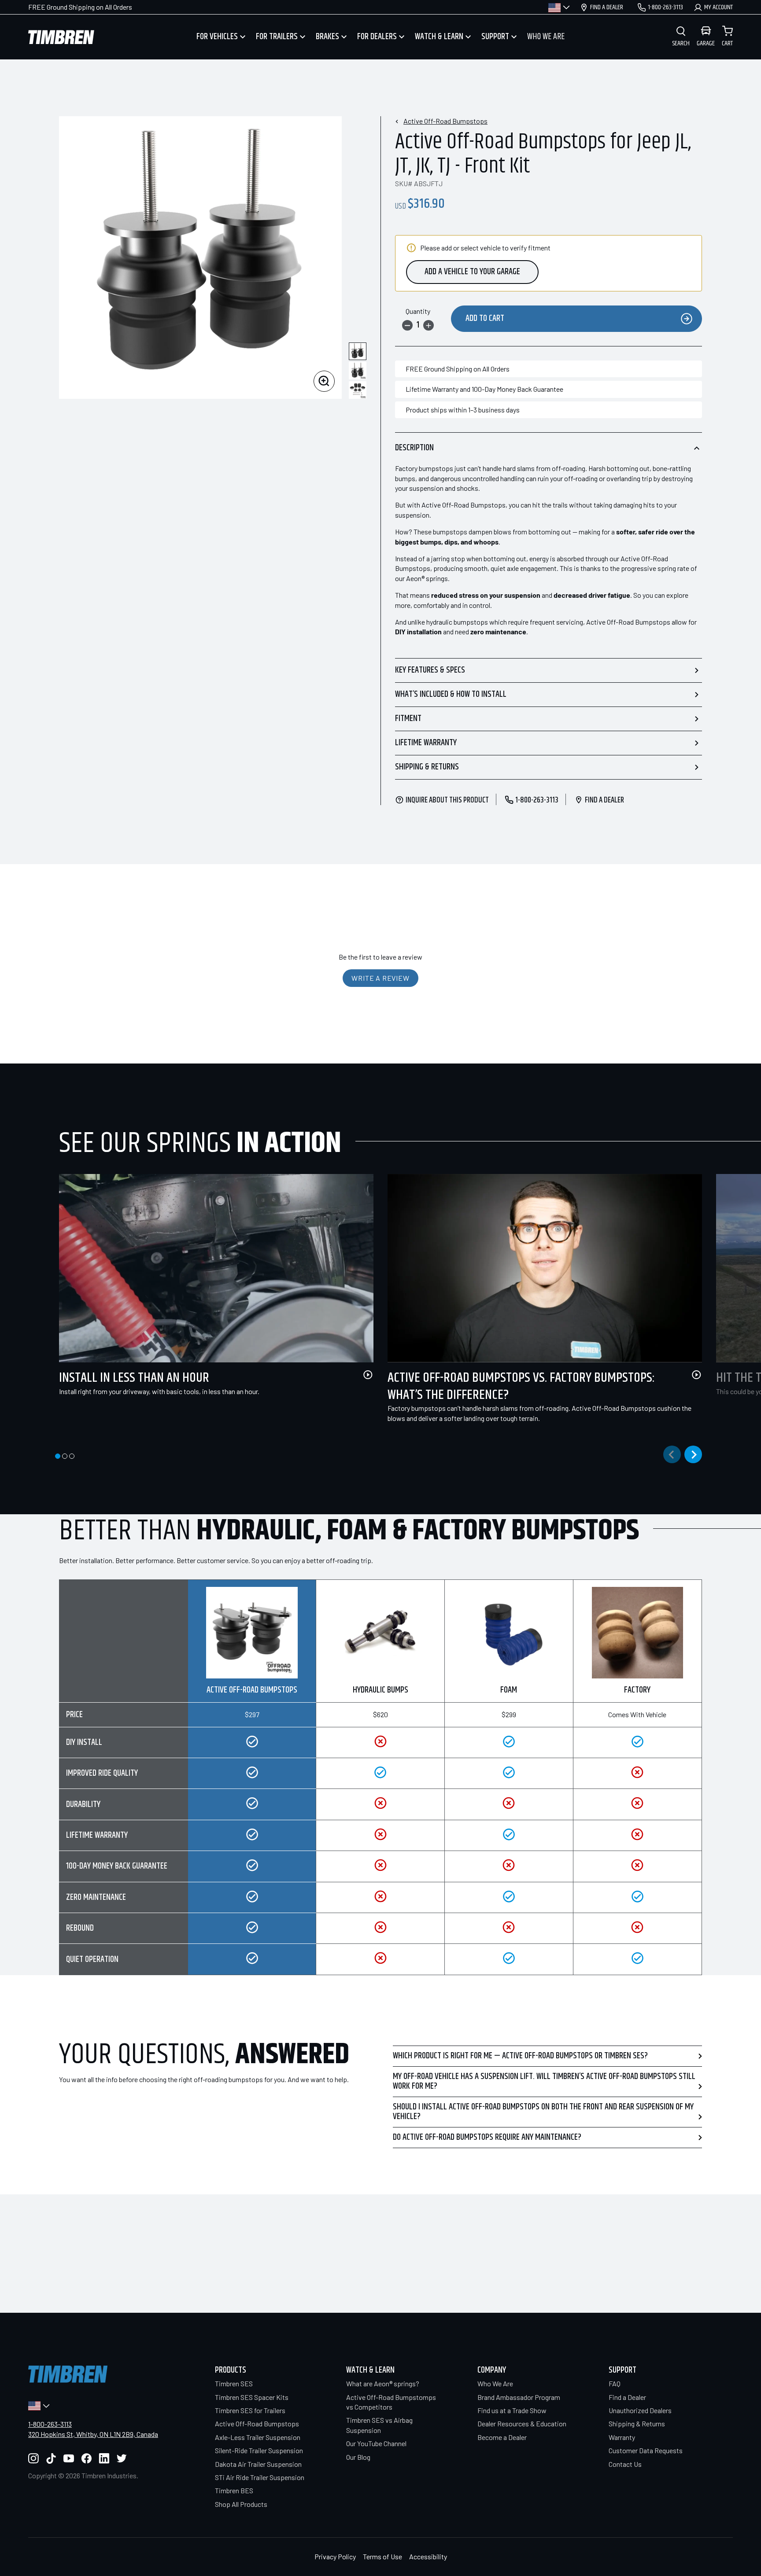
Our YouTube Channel (376, 2443)
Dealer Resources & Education (522, 2423)
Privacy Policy (335, 2556)
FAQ (615, 2383)
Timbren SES (234, 2383)
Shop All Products (241, 2504)
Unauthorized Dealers (640, 2410)
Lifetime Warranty (426, 743)
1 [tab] (58, 1456)
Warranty (622, 2437)
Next (693, 1454)
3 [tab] (72, 1456)
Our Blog (358, 2457)
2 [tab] (65, 1456)
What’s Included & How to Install (451, 694)
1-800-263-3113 (50, 2424)
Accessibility (428, 2556)
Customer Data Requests (646, 2450)
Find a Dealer (627, 2397)
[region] (380, 1777)
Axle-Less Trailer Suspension (258, 2437)
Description (414, 448)
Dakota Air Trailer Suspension (258, 2464)
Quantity (418, 311)
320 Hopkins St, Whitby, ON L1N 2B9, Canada (93, 2434)
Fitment (408, 719)
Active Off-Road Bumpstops (445, 121)
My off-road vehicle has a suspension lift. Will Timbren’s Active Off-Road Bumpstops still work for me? (544, 2081)
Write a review (380, 978)
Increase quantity (429, 325)
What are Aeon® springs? (383, 2383)
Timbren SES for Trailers (250, 2410)
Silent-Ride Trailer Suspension (259, 2450)
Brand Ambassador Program (519, 2397)
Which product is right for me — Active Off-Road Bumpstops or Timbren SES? (520, 2056)
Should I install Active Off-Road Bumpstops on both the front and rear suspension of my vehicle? (543, 2112)
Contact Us (625, 2464)
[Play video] (368, 1375)
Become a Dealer (502, 2437)
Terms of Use (382, 2556)
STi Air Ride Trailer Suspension (260, 2477)
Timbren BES (234, 2490)
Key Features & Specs (430, 670)
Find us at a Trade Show (512, 2410)
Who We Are (495, 2383)
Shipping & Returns (427, 767)
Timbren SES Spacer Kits (252, 2397)
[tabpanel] (209, 1295)
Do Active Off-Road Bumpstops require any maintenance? (487, 2137)
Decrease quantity (407, 325)
